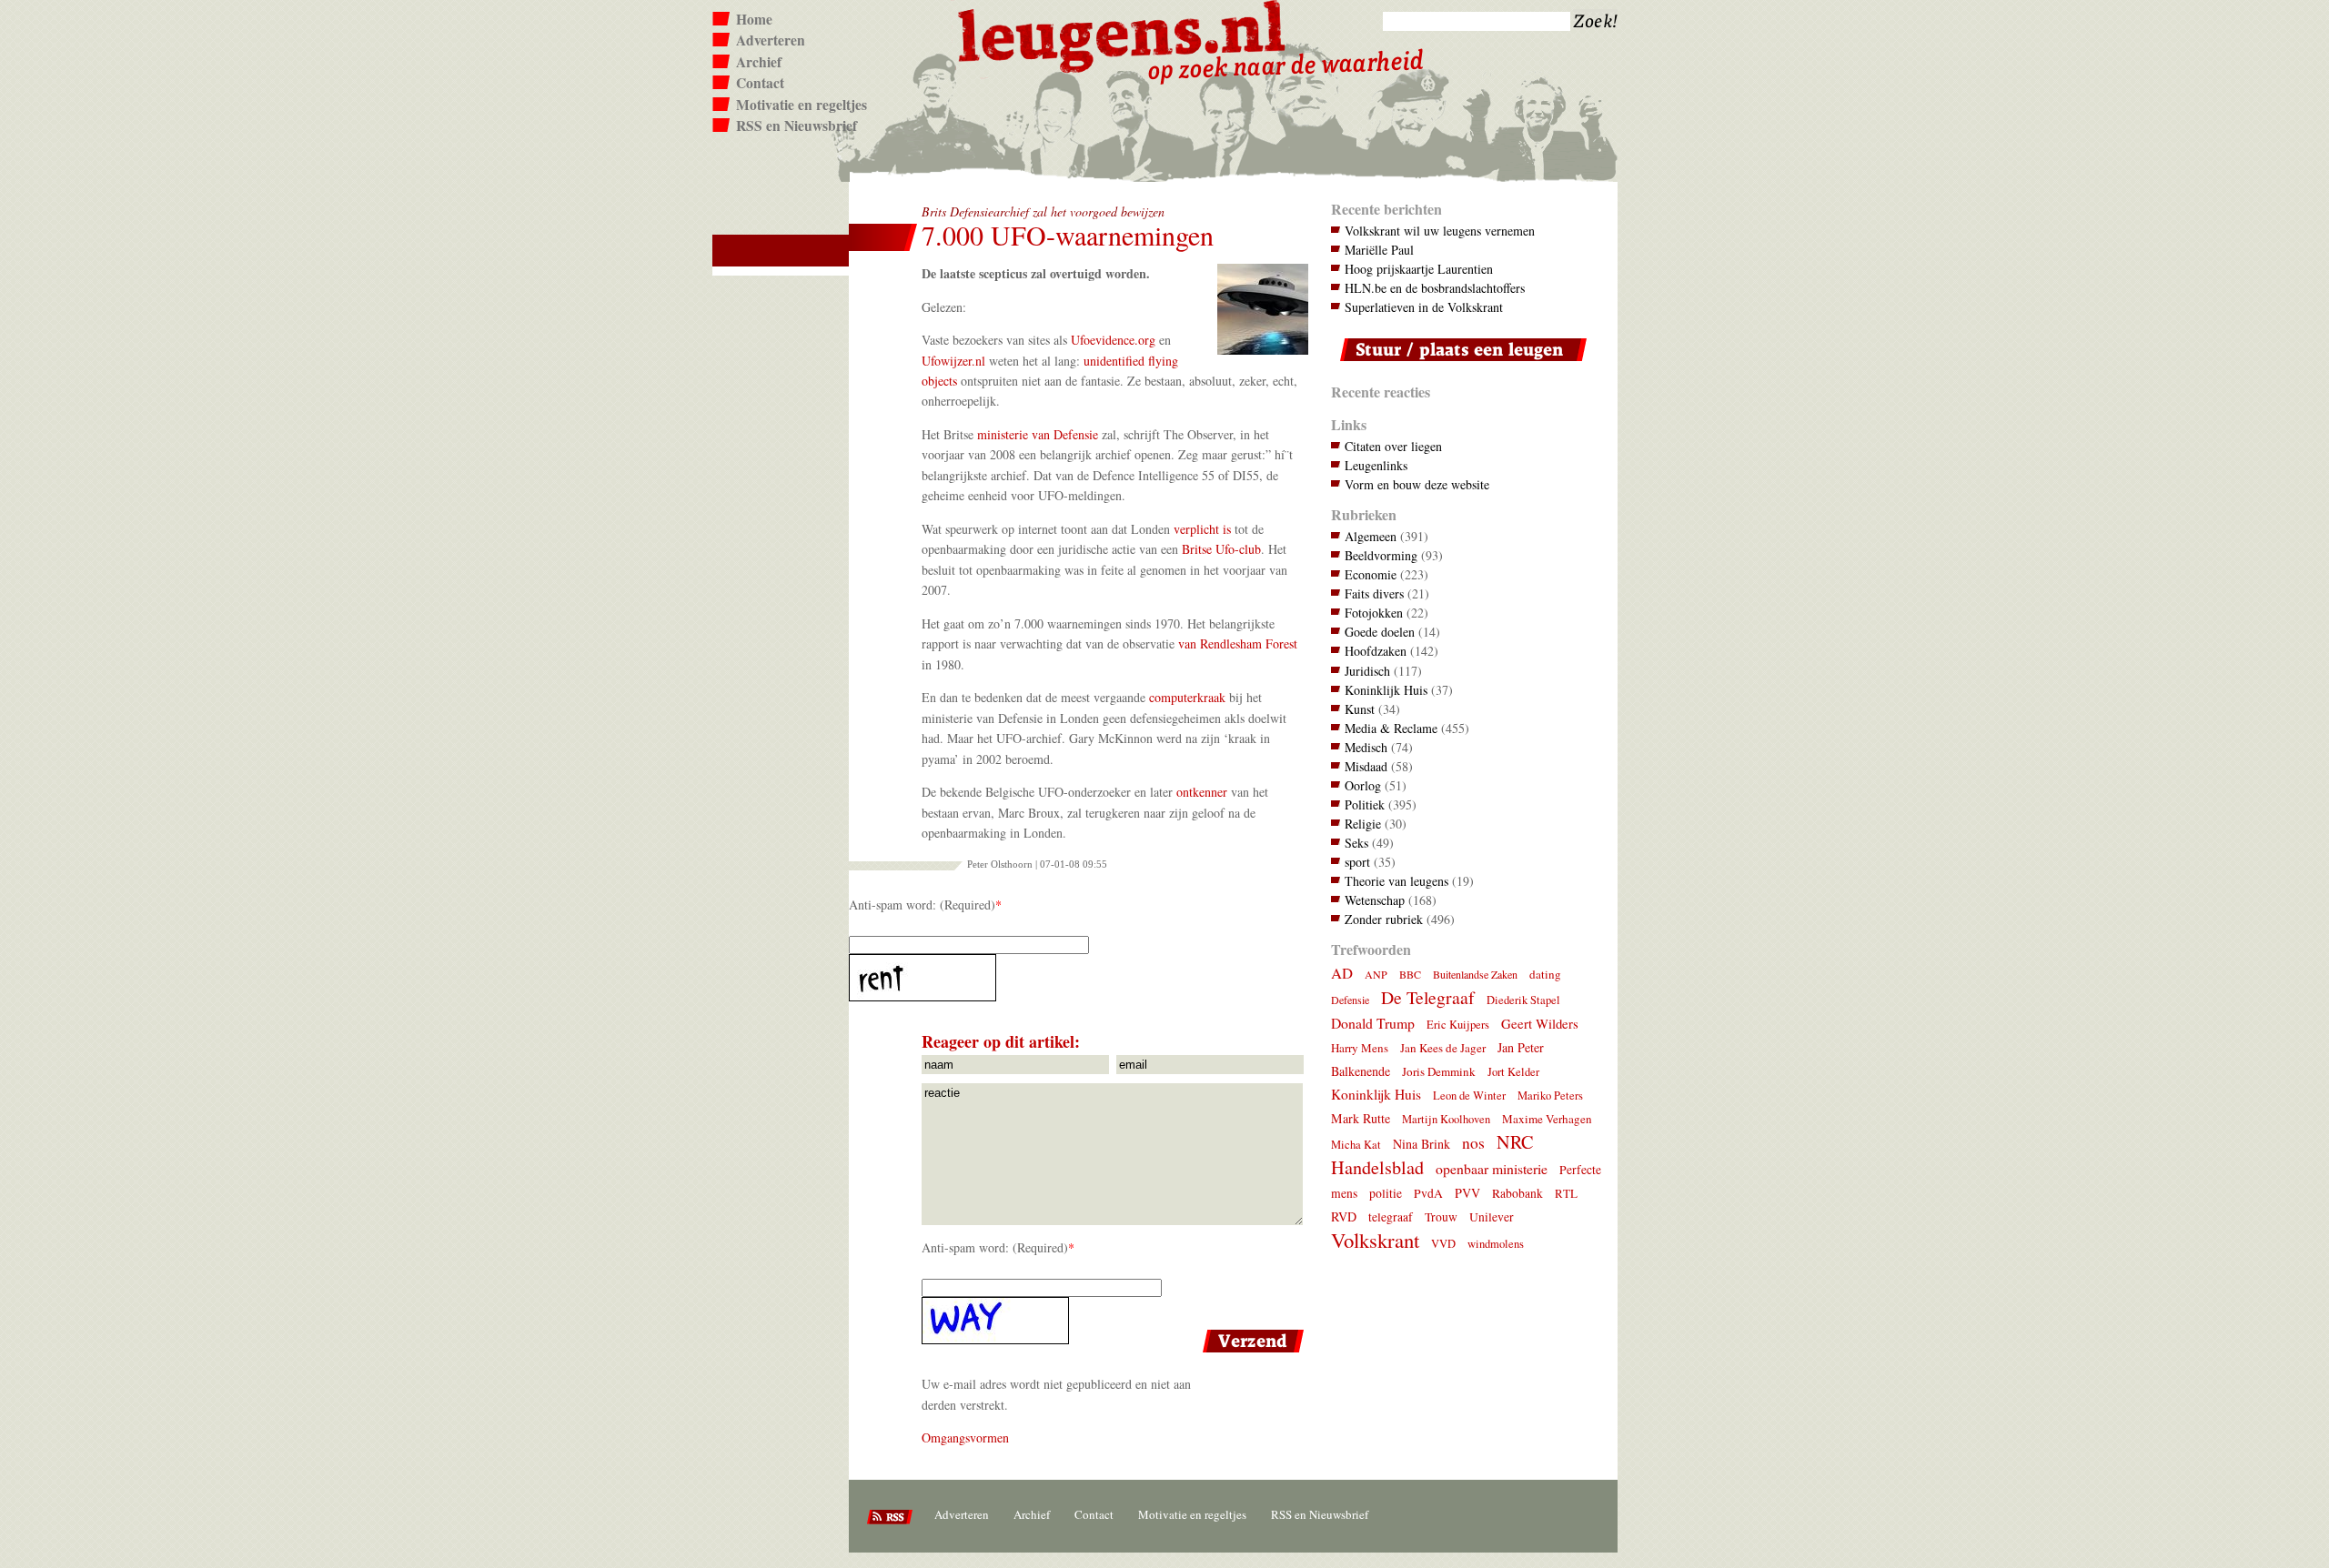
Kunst (1360, 709)
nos (1473, 1143)
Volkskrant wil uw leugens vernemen (1440, 231)
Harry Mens (1360, 1048)
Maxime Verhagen (1547, 1119)
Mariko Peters (1550, 1096)
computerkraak (1187, 697)
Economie (1371, 574)
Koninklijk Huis (1386, 690)
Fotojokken (1374, 613)
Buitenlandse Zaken (1475, 974)
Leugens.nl (1123, 34)
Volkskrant (1375, 1240)
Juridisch (1367, 671)
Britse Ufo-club (1221, 549)
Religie (1363, 824)
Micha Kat (1356, 1145)
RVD (1344, 1216)
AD (1342, 973)
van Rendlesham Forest (1238, 643)
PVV (1467, 1193)
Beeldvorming (1381, 555)
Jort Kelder (1513, 1072)
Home (754, 19)
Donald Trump (1373, 1023)
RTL (1566, 1193)
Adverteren (771, 40)
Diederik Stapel (1523, 1000)
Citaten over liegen (1393, 446)
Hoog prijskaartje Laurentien (1419, 269)
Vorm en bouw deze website (1417, 484)
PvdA (1428, 1193)
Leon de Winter (1469, 1096)
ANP (1376, 974)
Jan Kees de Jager (1443, 1048)
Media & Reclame (1391, 728)
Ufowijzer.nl (953, 361)
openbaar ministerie (1492, 1168)
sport (1357, 862)
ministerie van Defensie (1038, 434)
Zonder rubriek (1384, 919)
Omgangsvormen (965, 1437)
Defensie (1350, 1000)
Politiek (1365, 804)
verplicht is (1202, 529)
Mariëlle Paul (1379, 250)
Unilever (1492, 1217)
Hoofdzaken (1376, 651)
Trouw (1441, 1217)
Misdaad (1366, 766)
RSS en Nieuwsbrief (796, 126)
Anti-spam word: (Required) (922, 905)
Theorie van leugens (1396, 881)
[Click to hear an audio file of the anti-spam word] (1079, 978)
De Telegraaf (1428, 997)
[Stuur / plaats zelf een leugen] (1459, 365)
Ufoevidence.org (1113, 340)
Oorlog (1363, 785)
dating (1545, 974)
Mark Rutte (1361, 1118)
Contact (760, 83)
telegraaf (1391, 1217)
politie (1386, 1193)
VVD (1443, 1244)
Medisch (1366, 747)
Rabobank (1517, 1193)
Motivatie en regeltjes (802, 105)
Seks (1356, 843)
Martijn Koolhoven (1446, 1119)
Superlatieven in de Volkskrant (1424, 307)
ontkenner (1202, 792)
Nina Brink (1422, 1144)
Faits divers (1374, 593)
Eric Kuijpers (1458, 1025)
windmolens (1496, 1244)
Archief (759, 62)
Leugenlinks (1376, 465)
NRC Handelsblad (1432, 1155)
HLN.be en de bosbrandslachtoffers (1435, 288)
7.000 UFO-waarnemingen (1068, 235)
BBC (1410, 974)
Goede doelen (1380, 632)
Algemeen (1371, 536)
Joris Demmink (1439, 1071)
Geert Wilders (1540, 1023)
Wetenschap (1375, 900)
